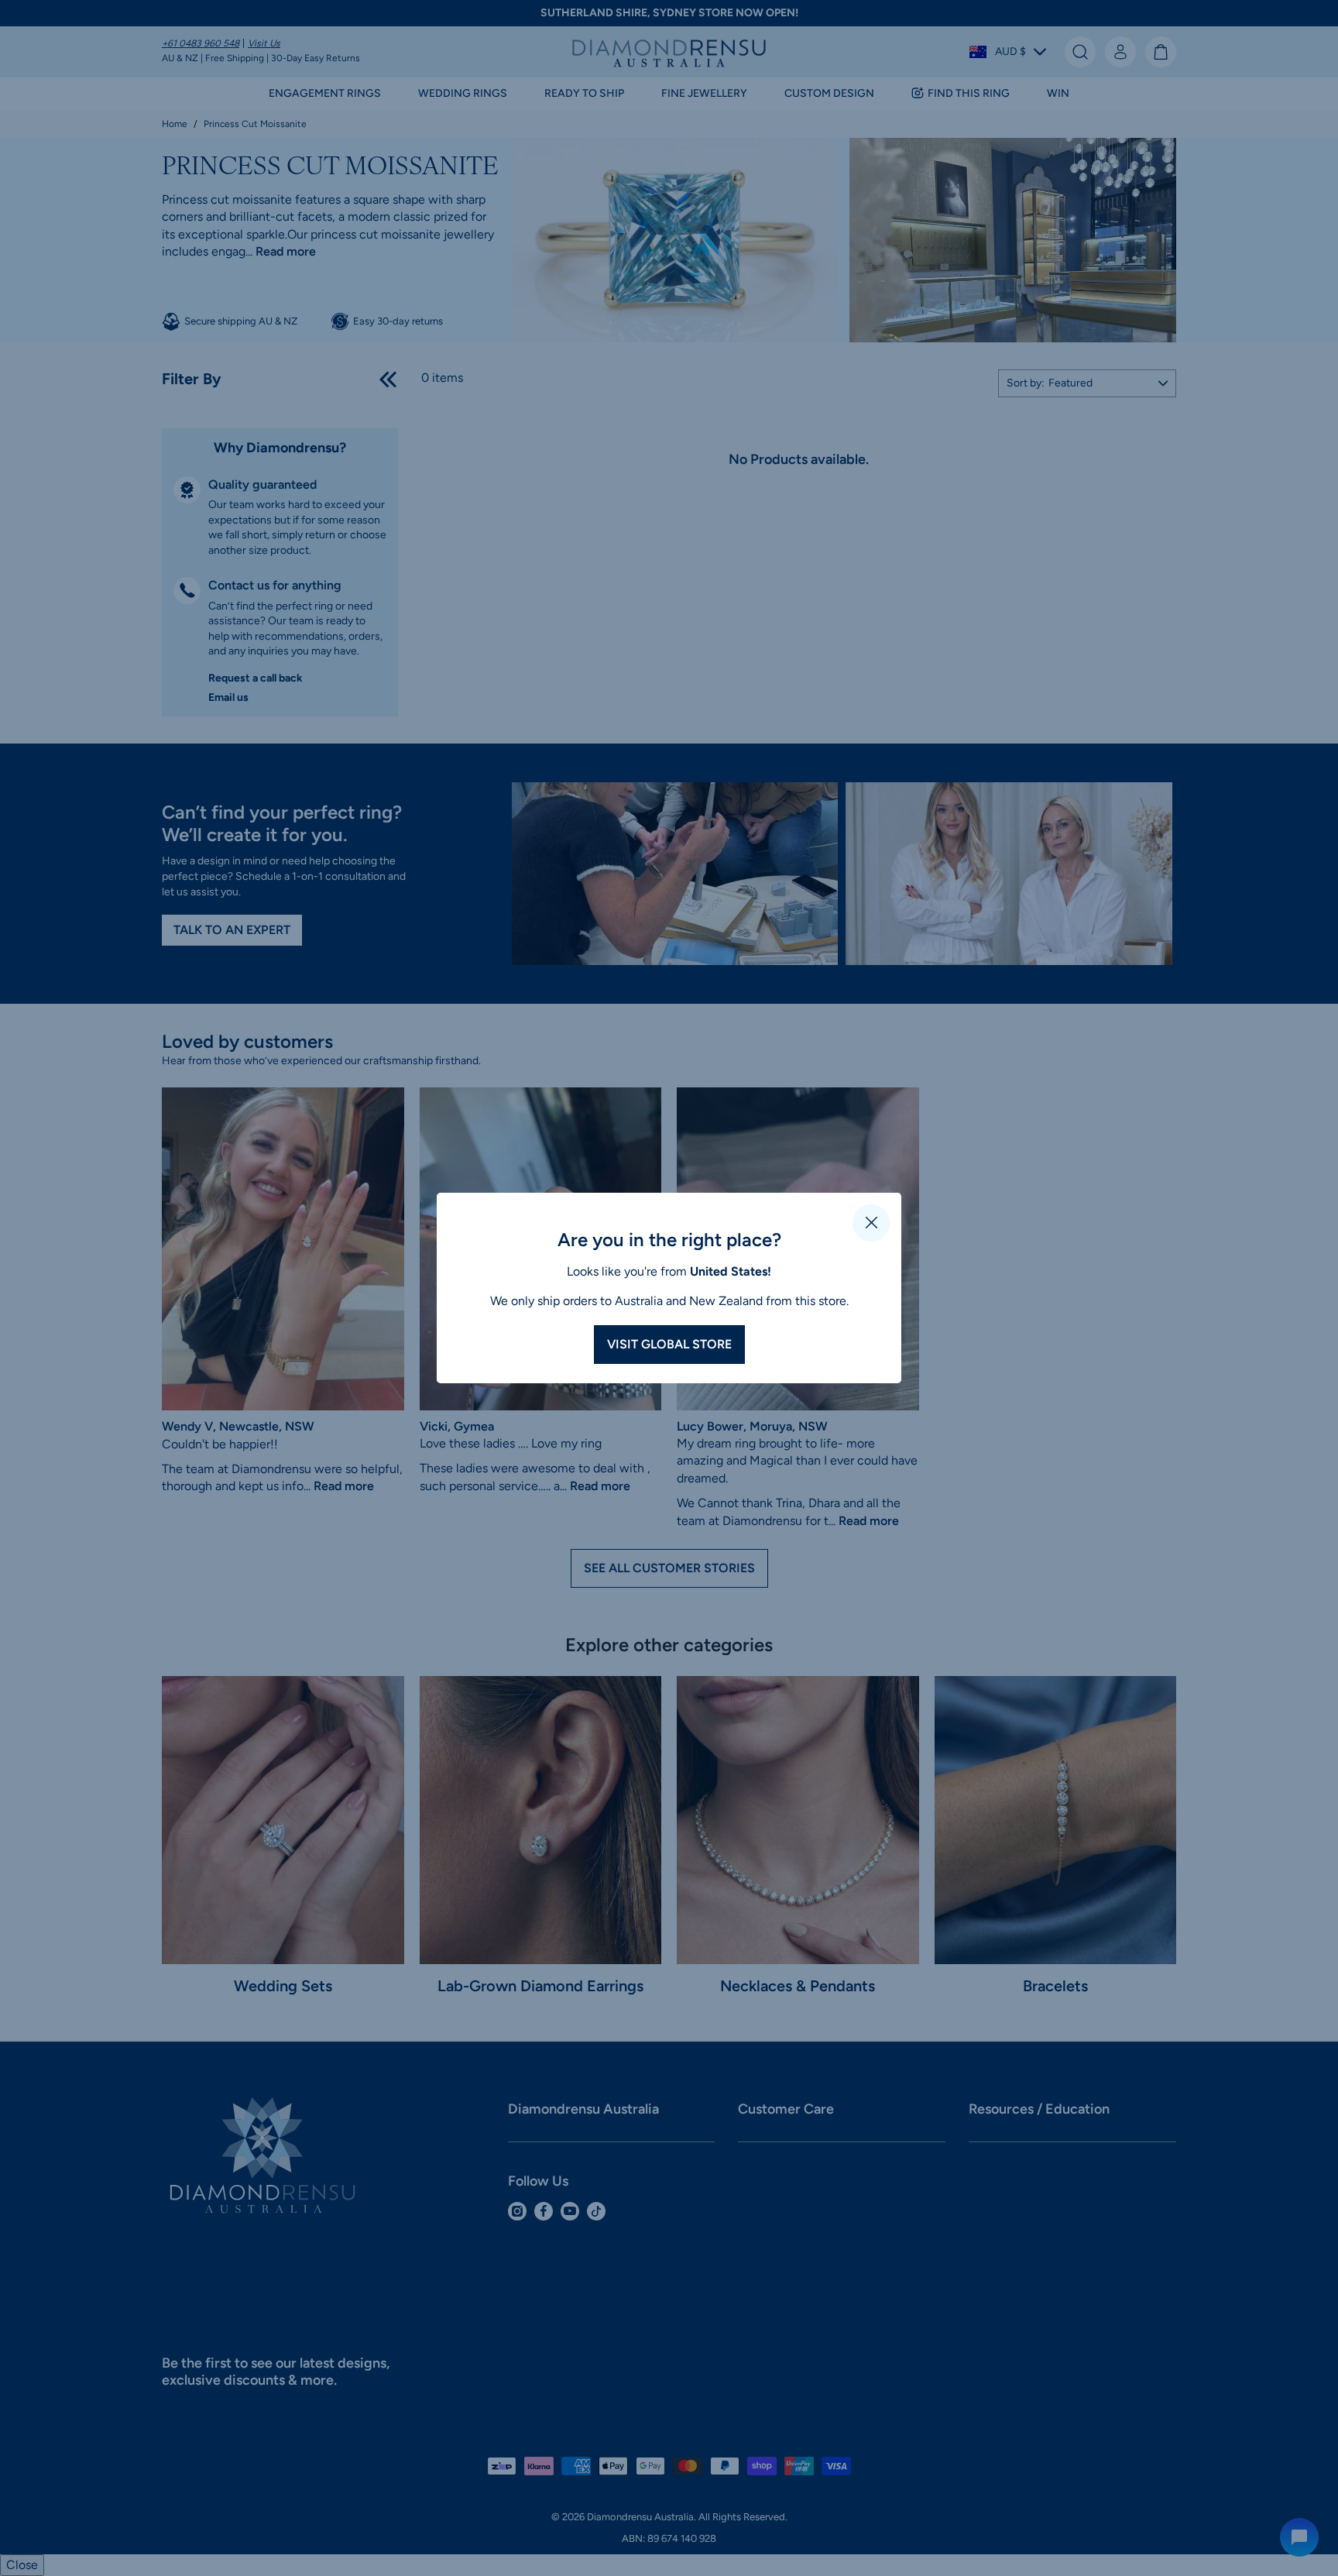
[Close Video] (871, 1223)
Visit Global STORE (669, 1344)
